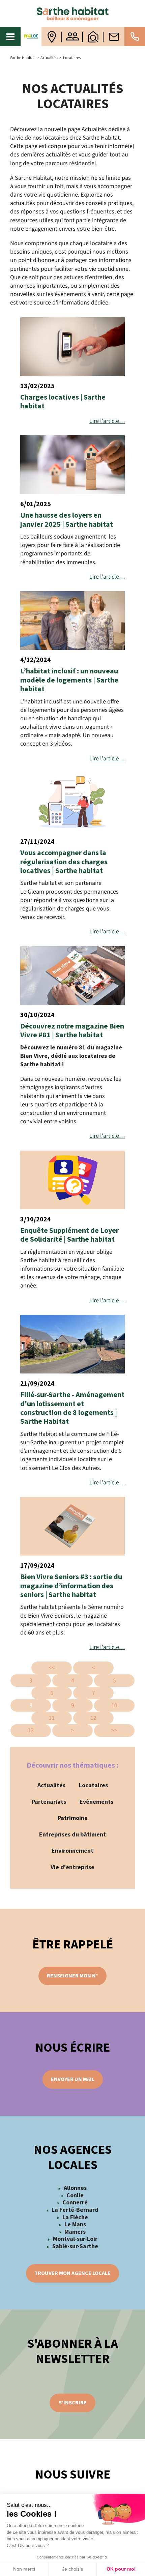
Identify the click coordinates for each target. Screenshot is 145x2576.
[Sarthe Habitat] (72, 13)
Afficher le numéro (135, 37)
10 (114, 1705)
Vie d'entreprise (72, 1867)
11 (52, 1718)
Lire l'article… (107, 421)
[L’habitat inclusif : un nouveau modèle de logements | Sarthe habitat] (72, 620)
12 (93, 1718)
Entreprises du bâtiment (72, 1835)
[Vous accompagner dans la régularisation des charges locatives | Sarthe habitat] (72, 802)
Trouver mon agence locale (72, 2273)
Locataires (93, 1785)
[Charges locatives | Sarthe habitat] (72, 347)
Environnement (72, 1851)
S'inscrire (73, 2403)
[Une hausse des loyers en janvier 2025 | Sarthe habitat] (72, 465)
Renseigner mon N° (72, 1976)
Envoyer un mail (73, 2079)
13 (31, 1730)
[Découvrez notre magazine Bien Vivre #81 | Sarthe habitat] (72, 976)
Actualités (51, 1785)
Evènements (96, 1802)
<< (52, 1668)
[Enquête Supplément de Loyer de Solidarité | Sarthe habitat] (72, 1180)
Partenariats (49, 1802)
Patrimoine (73, 1818)
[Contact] (114, 37)
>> (114, 1730)
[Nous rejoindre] (72, 37)
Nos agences (52, 37)
